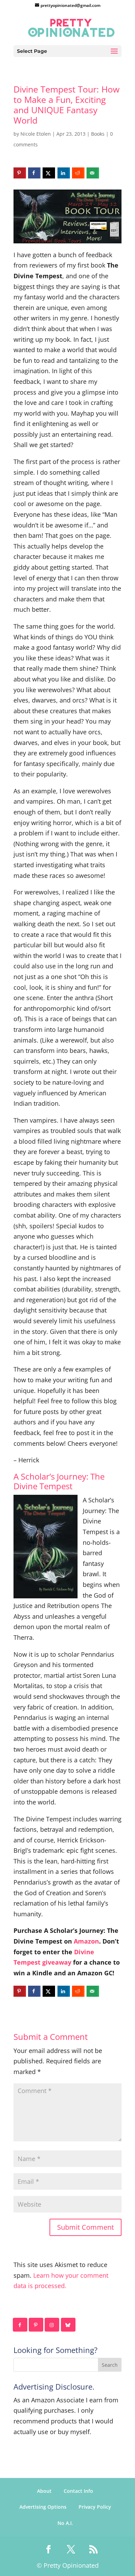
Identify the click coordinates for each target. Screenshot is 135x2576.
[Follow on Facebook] (20, 2325)
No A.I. (65, 2523)
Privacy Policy (95, 2507)
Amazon (86, 1941)
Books (98, 134)
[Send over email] (93, 173)
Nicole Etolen (36, 134)
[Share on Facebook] (34, 173)
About (44, 2491)
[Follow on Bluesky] (69, 2325)
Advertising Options (43, 2507)
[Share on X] (49, 173)
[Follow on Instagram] (52, 2325)
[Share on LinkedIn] (64, 173)
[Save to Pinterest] (20, 173)
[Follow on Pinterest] (36, 2325)
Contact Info (78, 2491)
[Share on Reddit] (78, 173)
